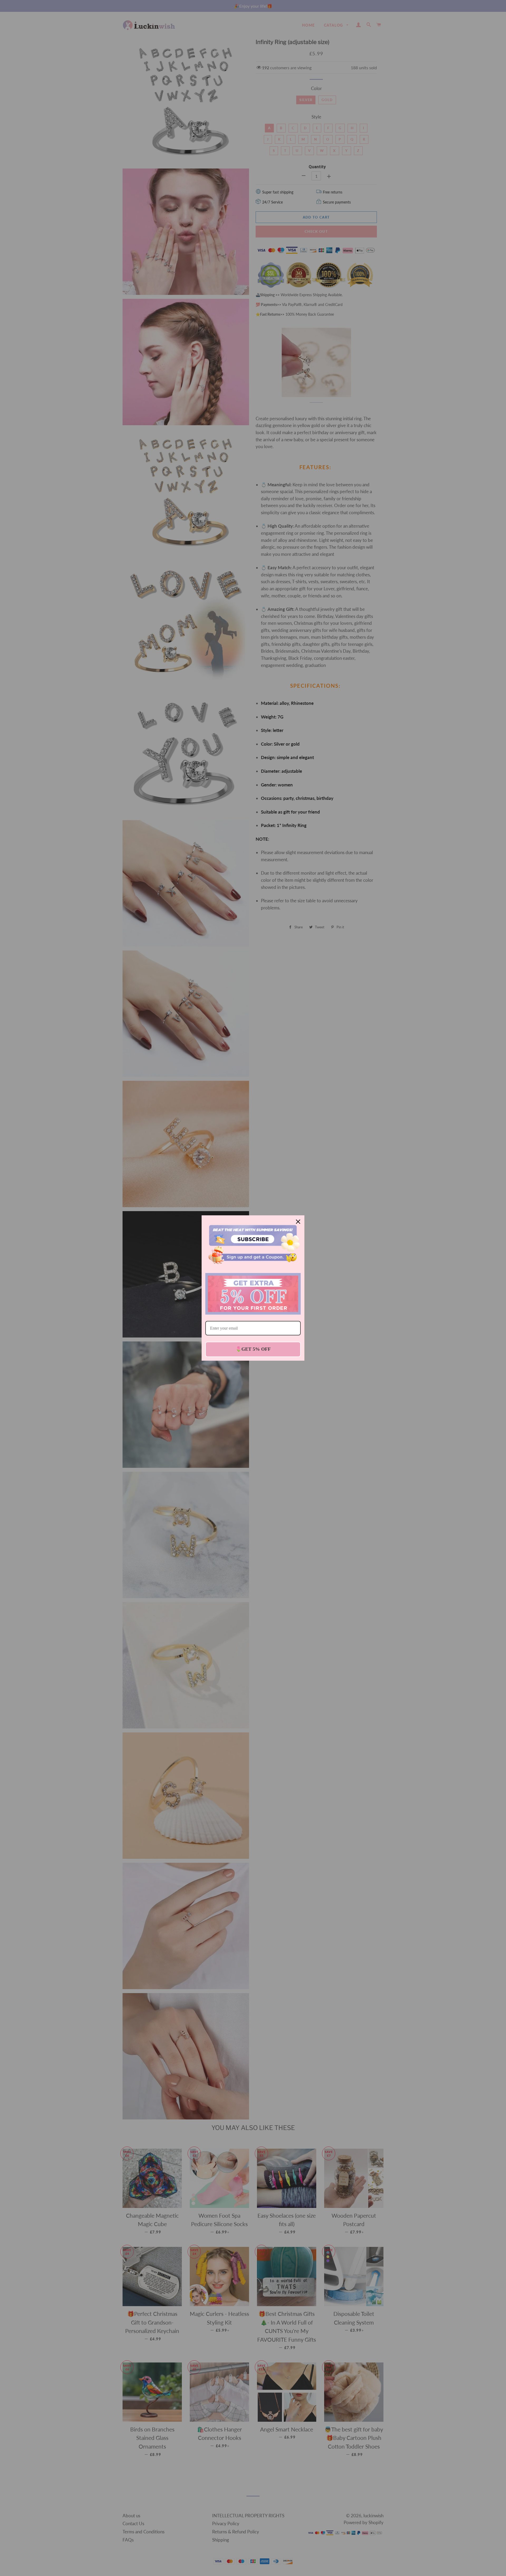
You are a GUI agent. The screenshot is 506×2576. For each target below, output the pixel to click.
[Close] (298, 1222)
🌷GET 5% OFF (253, 1349)
